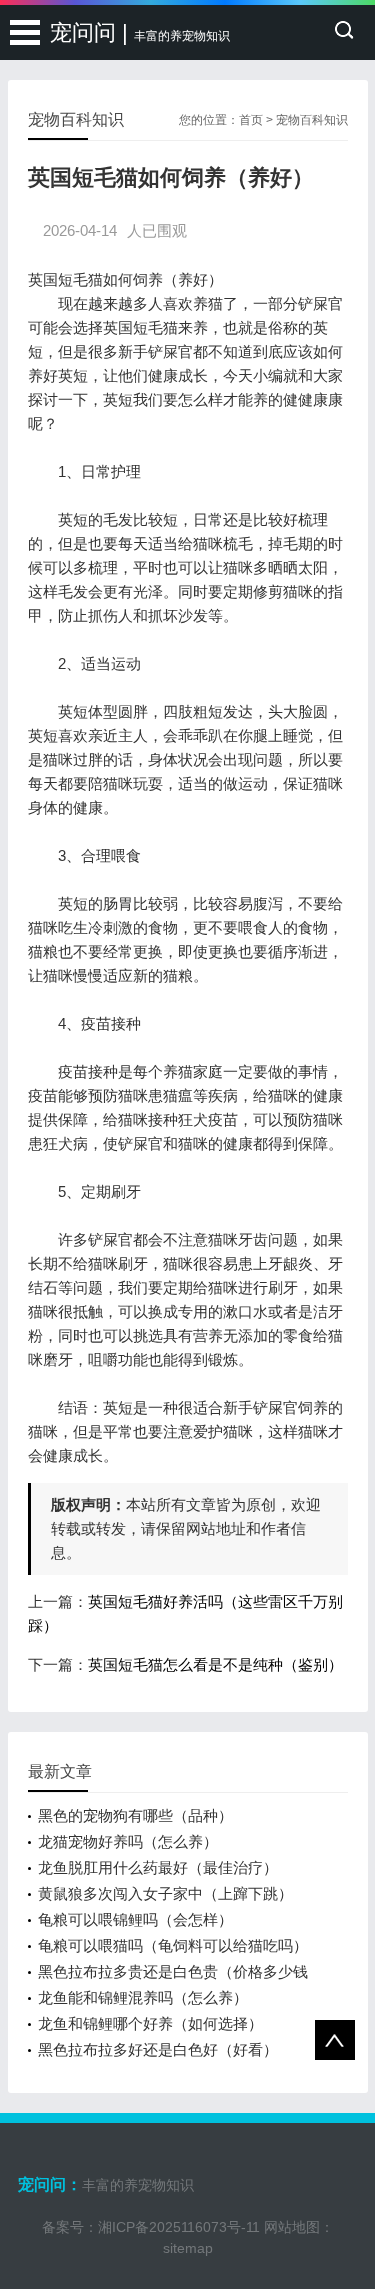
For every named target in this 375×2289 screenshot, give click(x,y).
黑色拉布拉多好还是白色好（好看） (158, 2049)
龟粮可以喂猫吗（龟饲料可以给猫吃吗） (173, 1945)
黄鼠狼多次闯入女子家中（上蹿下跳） (165, 1893)
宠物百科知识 (312, 120)
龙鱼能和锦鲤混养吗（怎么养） (143, 1997)
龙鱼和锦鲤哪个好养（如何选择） (150, 2023)
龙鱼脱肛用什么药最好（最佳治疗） (158, 1867)
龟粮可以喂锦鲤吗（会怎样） (135, 1919)
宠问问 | (140, 32)
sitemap (188, 2248)
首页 (251, 120)
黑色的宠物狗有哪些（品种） (135, 1815)
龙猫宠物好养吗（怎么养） (128, 1841)
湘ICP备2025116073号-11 (179, 2227)
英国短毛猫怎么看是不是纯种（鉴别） (215, 1664)
